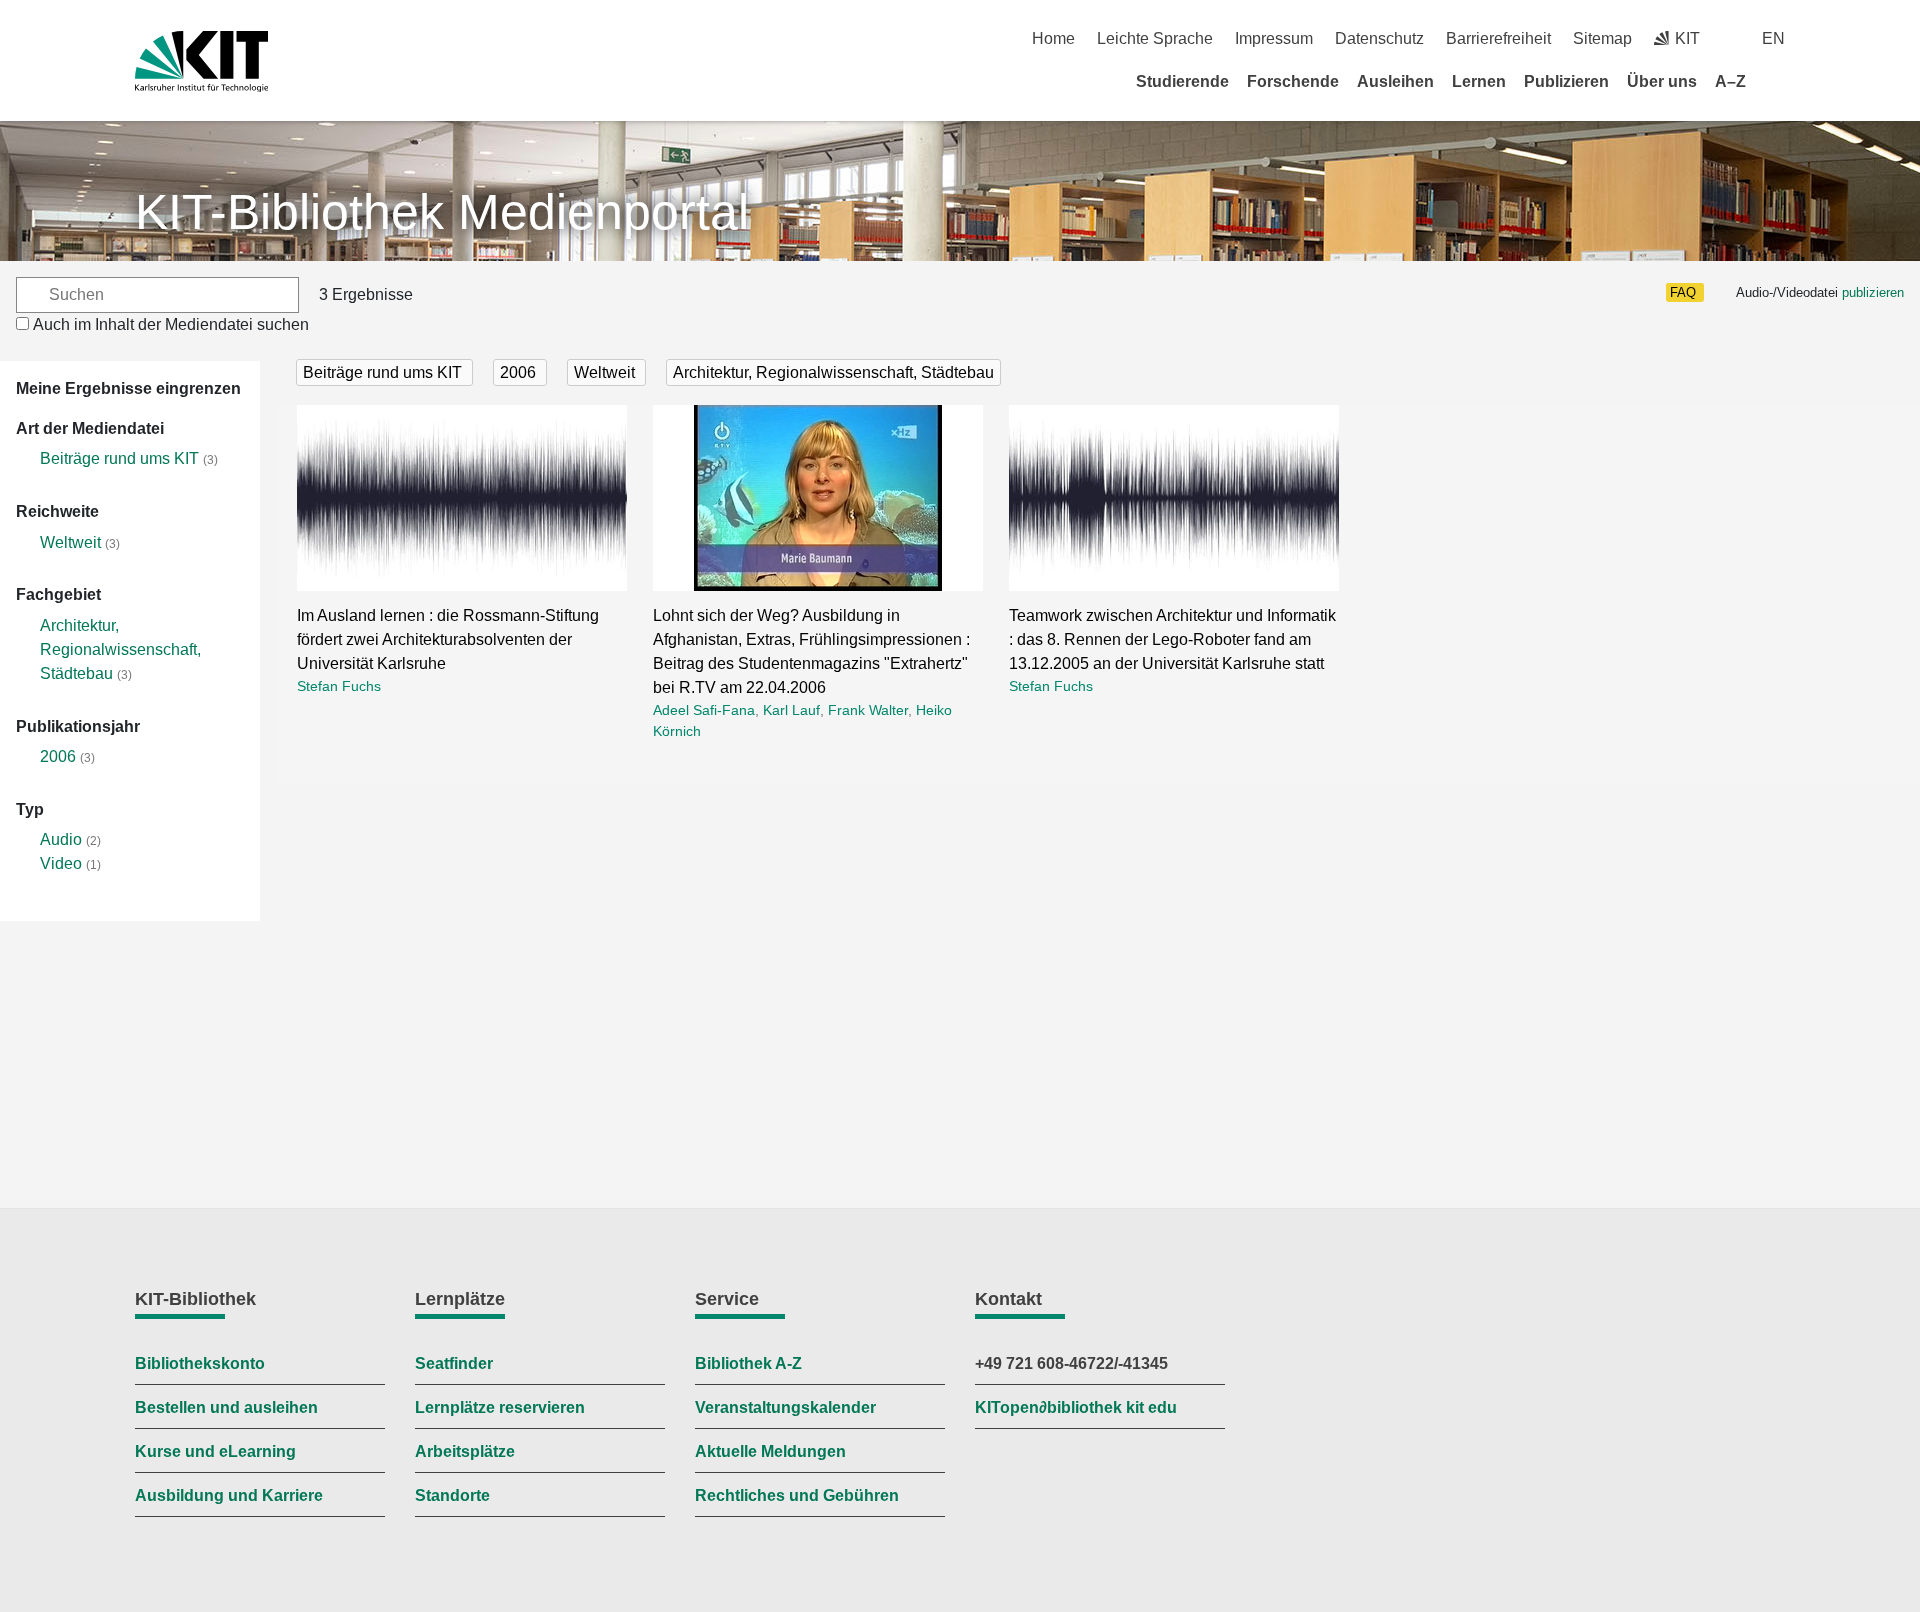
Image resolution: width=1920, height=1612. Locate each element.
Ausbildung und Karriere (229, 1495)
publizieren (1873, 292)
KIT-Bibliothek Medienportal (442, 212)
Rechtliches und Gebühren (797, 1495)
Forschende (1293, 81)
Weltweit (70, 542)
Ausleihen (1395, 81)
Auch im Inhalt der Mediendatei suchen (171, 324)
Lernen (1479, 81)
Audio (61, 839)
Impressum (1274, 38)
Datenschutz (1379, 38)
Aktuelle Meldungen (770, 1451)
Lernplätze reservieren (500, 1407)
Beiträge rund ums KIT (119, 458)
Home (1053, 38)
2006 (58, 756)
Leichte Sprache (1155, 38)
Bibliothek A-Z (748, 1363)
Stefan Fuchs (339, 686)
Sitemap (1602, 38)
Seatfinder (454, 1363)
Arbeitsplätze (465, 1451)
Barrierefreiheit (1498, 38)
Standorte (452, 1495)
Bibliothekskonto (200, 1363)
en (1773, 38)
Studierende (1182, 81)
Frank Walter (868, 710)
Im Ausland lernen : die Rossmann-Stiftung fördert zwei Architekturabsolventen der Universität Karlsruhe (448, 639)
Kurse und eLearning (215, 1451)
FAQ (1683, 292)
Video (61, 863)
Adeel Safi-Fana (704, 710)
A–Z (1730, 81)
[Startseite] (1778, 81)
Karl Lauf (791, 710)
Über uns (1662, 81)
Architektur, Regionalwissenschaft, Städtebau (120, 649)
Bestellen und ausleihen (226, 1407)
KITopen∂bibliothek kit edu (1076, 1407)
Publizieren (1566, 81)
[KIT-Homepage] (201, 61)
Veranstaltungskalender (785, 1407)
